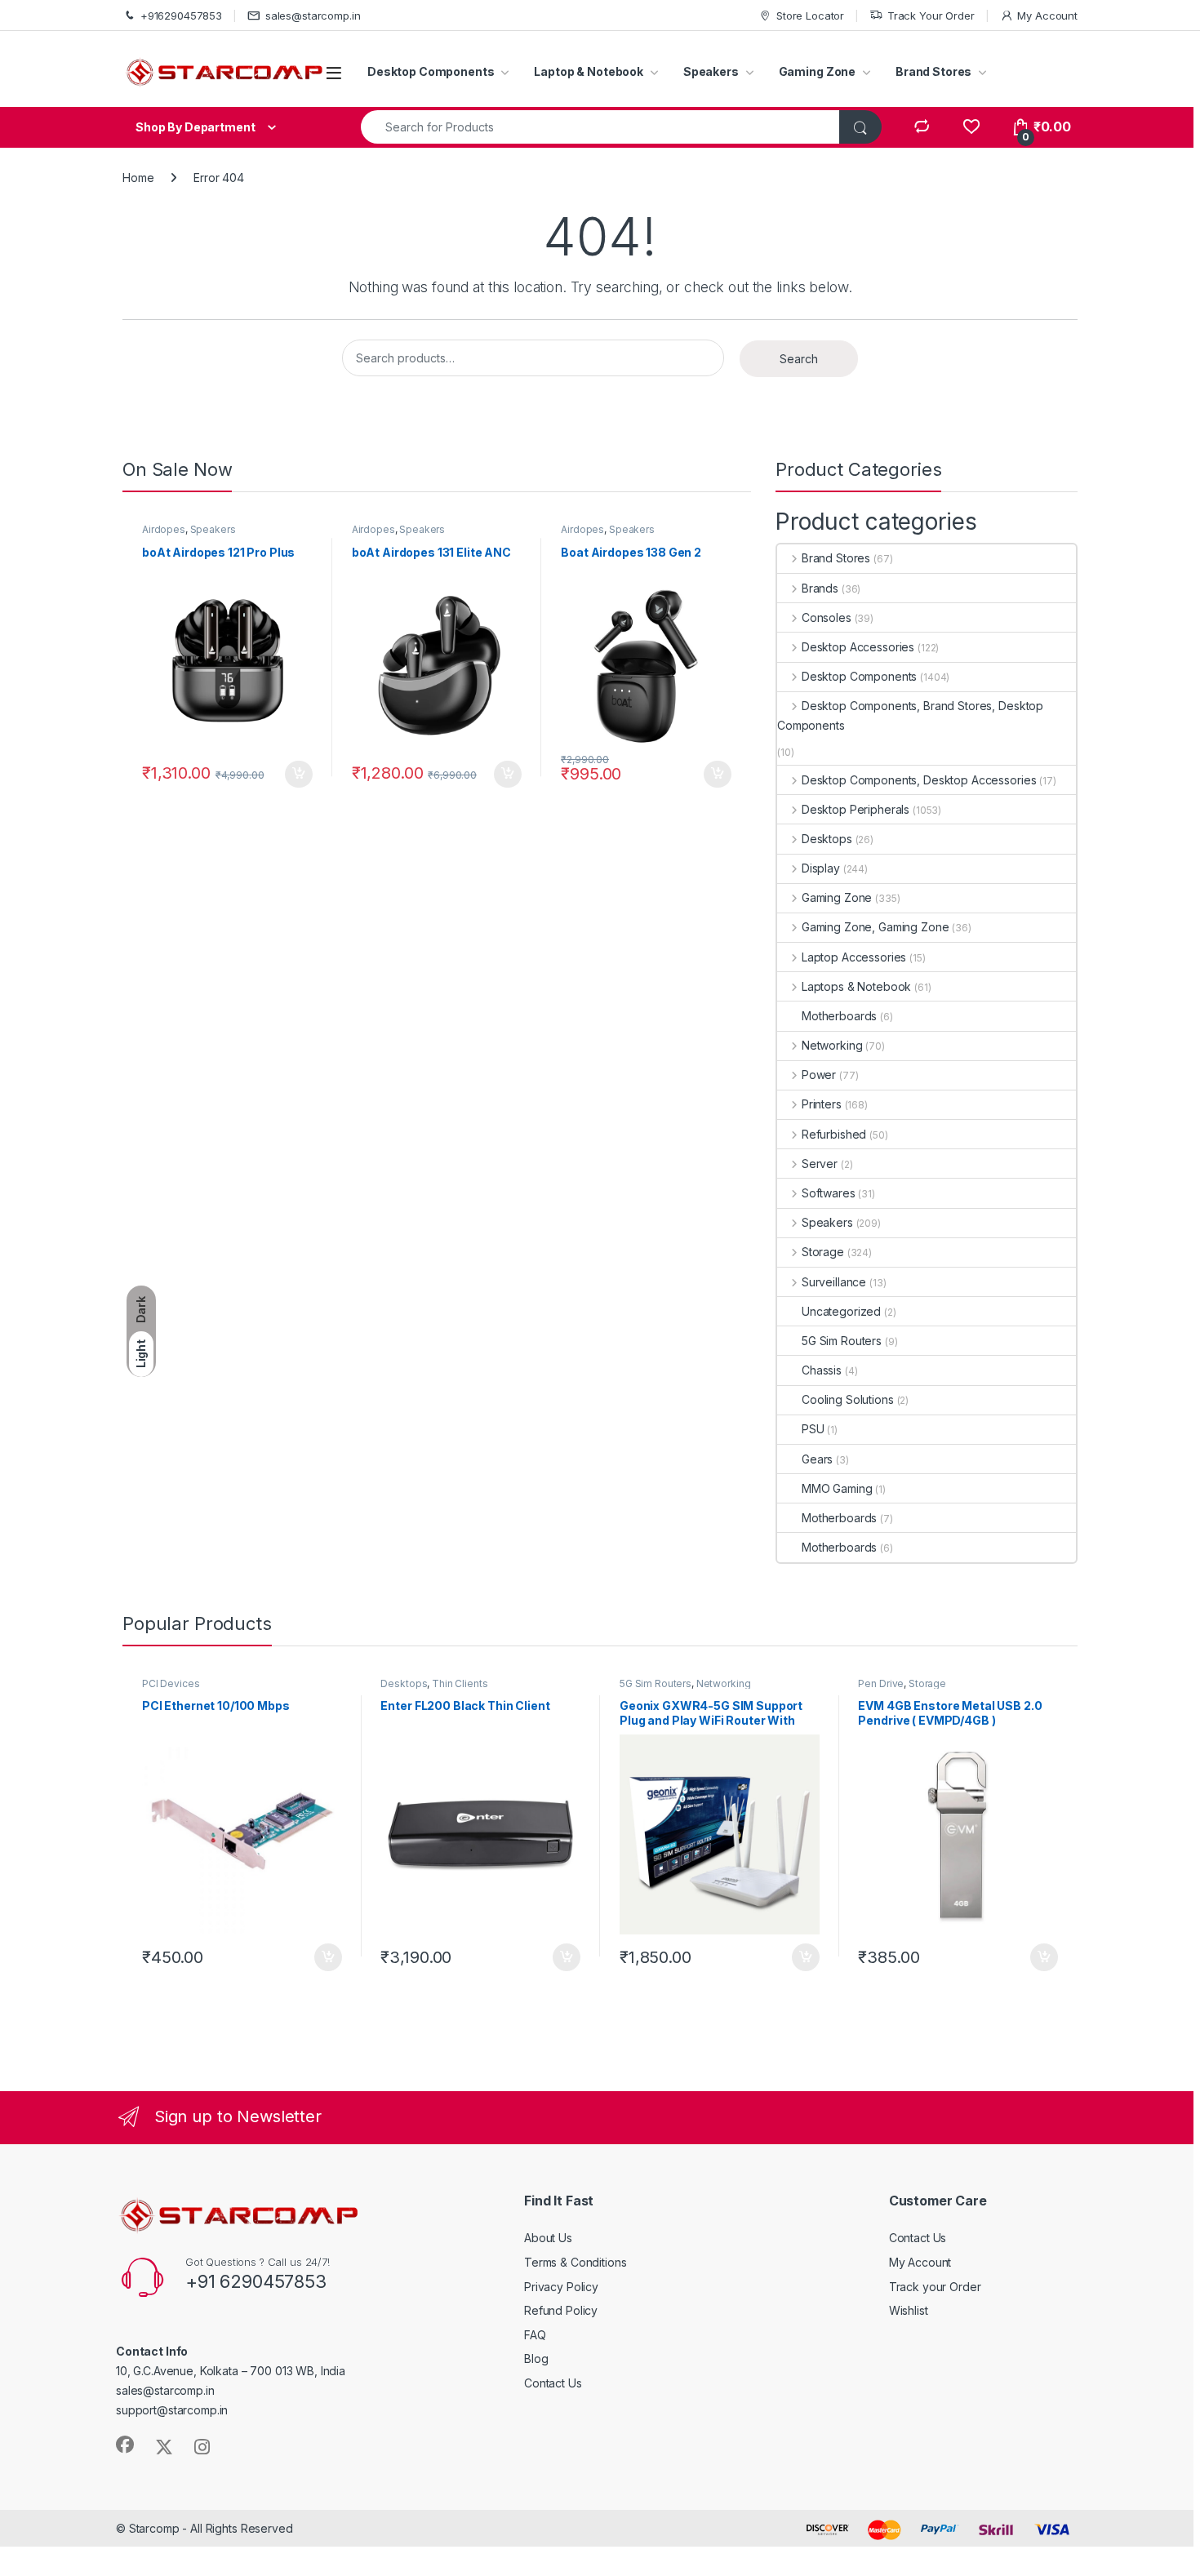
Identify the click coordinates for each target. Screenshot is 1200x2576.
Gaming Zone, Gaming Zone (875, 927)
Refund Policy (561, 2310)
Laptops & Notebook (856, 986)
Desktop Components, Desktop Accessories (919, 780)
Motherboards (839, 1016)
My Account (1047, 16)
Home (138, 178)
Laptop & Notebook (589, 71)
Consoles (827, 617)
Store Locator (810, 16)
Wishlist (909, 2310)
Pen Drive (881, 1683)
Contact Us (553, 2383)
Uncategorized (841, 1311)
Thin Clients (460, 1683)
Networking (832, 1045)
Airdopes (164, 529)
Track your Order (935, 2287)
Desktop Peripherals (856, 809)
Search (799, 359)
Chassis (822, 1370)
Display (821, 868)
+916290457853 (181, 16)
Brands (820, 588)
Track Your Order (931, 16)
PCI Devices (171, 1683)
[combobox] (600, 127)
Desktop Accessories (858, 647)
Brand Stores (933, 71)
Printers (822, 1104)
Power (819, 1075)
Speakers (711, 71)
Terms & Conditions (575, 2262)
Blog (536, 2358)
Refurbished (834, 1134)
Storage (823, 1252)
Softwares (829, 1193)
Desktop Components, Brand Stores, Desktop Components (910, 715)
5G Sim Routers (842, 1341)
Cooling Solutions (848, 1399)
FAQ (535, 2335)
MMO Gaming (837, 1488)
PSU (813, 1429)
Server (820, 1164)
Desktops (827, 839)
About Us (548, 2238)
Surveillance (834, 1282)
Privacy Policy (561, 2287)
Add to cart (299, 775)
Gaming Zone (817, 71)
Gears (817, 1459)
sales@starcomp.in (313, 16)
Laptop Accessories (854, 957)
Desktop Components (431, 71)
